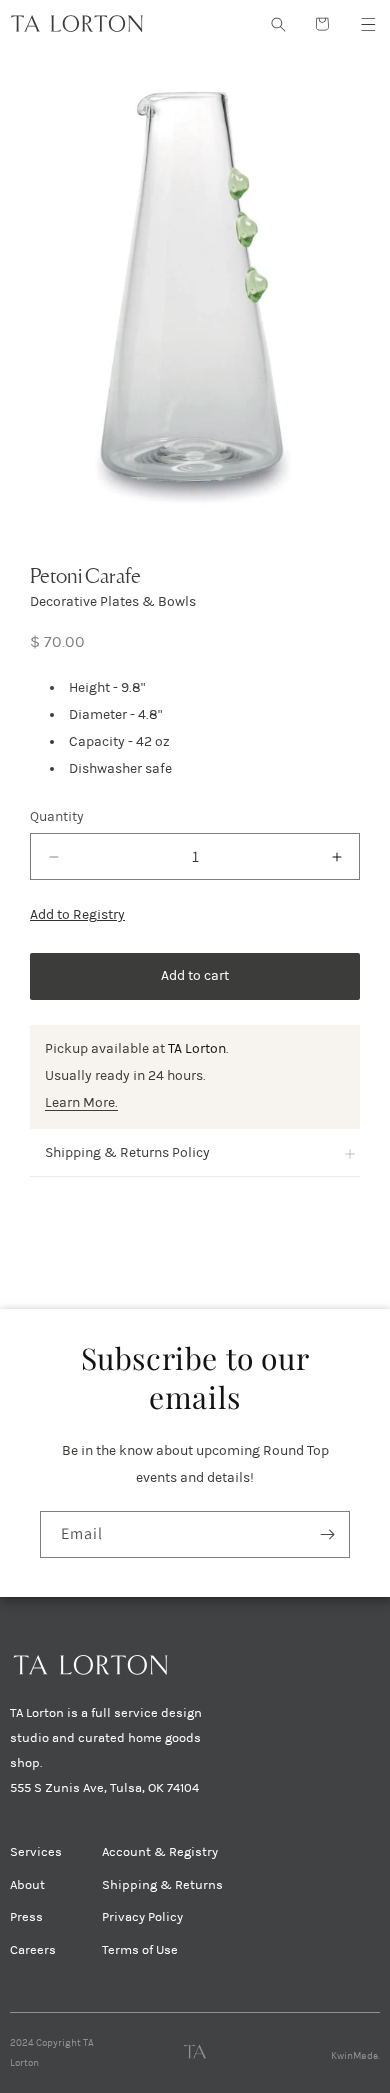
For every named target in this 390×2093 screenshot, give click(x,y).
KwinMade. (355, 2056)
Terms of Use (140, 1950)
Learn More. (81, 1102)
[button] (368, 24)
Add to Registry (77, 914)
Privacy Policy (142, 1917)
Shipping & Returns (162, 1885)
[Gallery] (195, 290)
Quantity (57, 816)
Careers (33, 1950)
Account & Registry (160, 1852)
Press (26, 1917)
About (27, 1885)
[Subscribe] (327, 1534)
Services (36, 1852)
